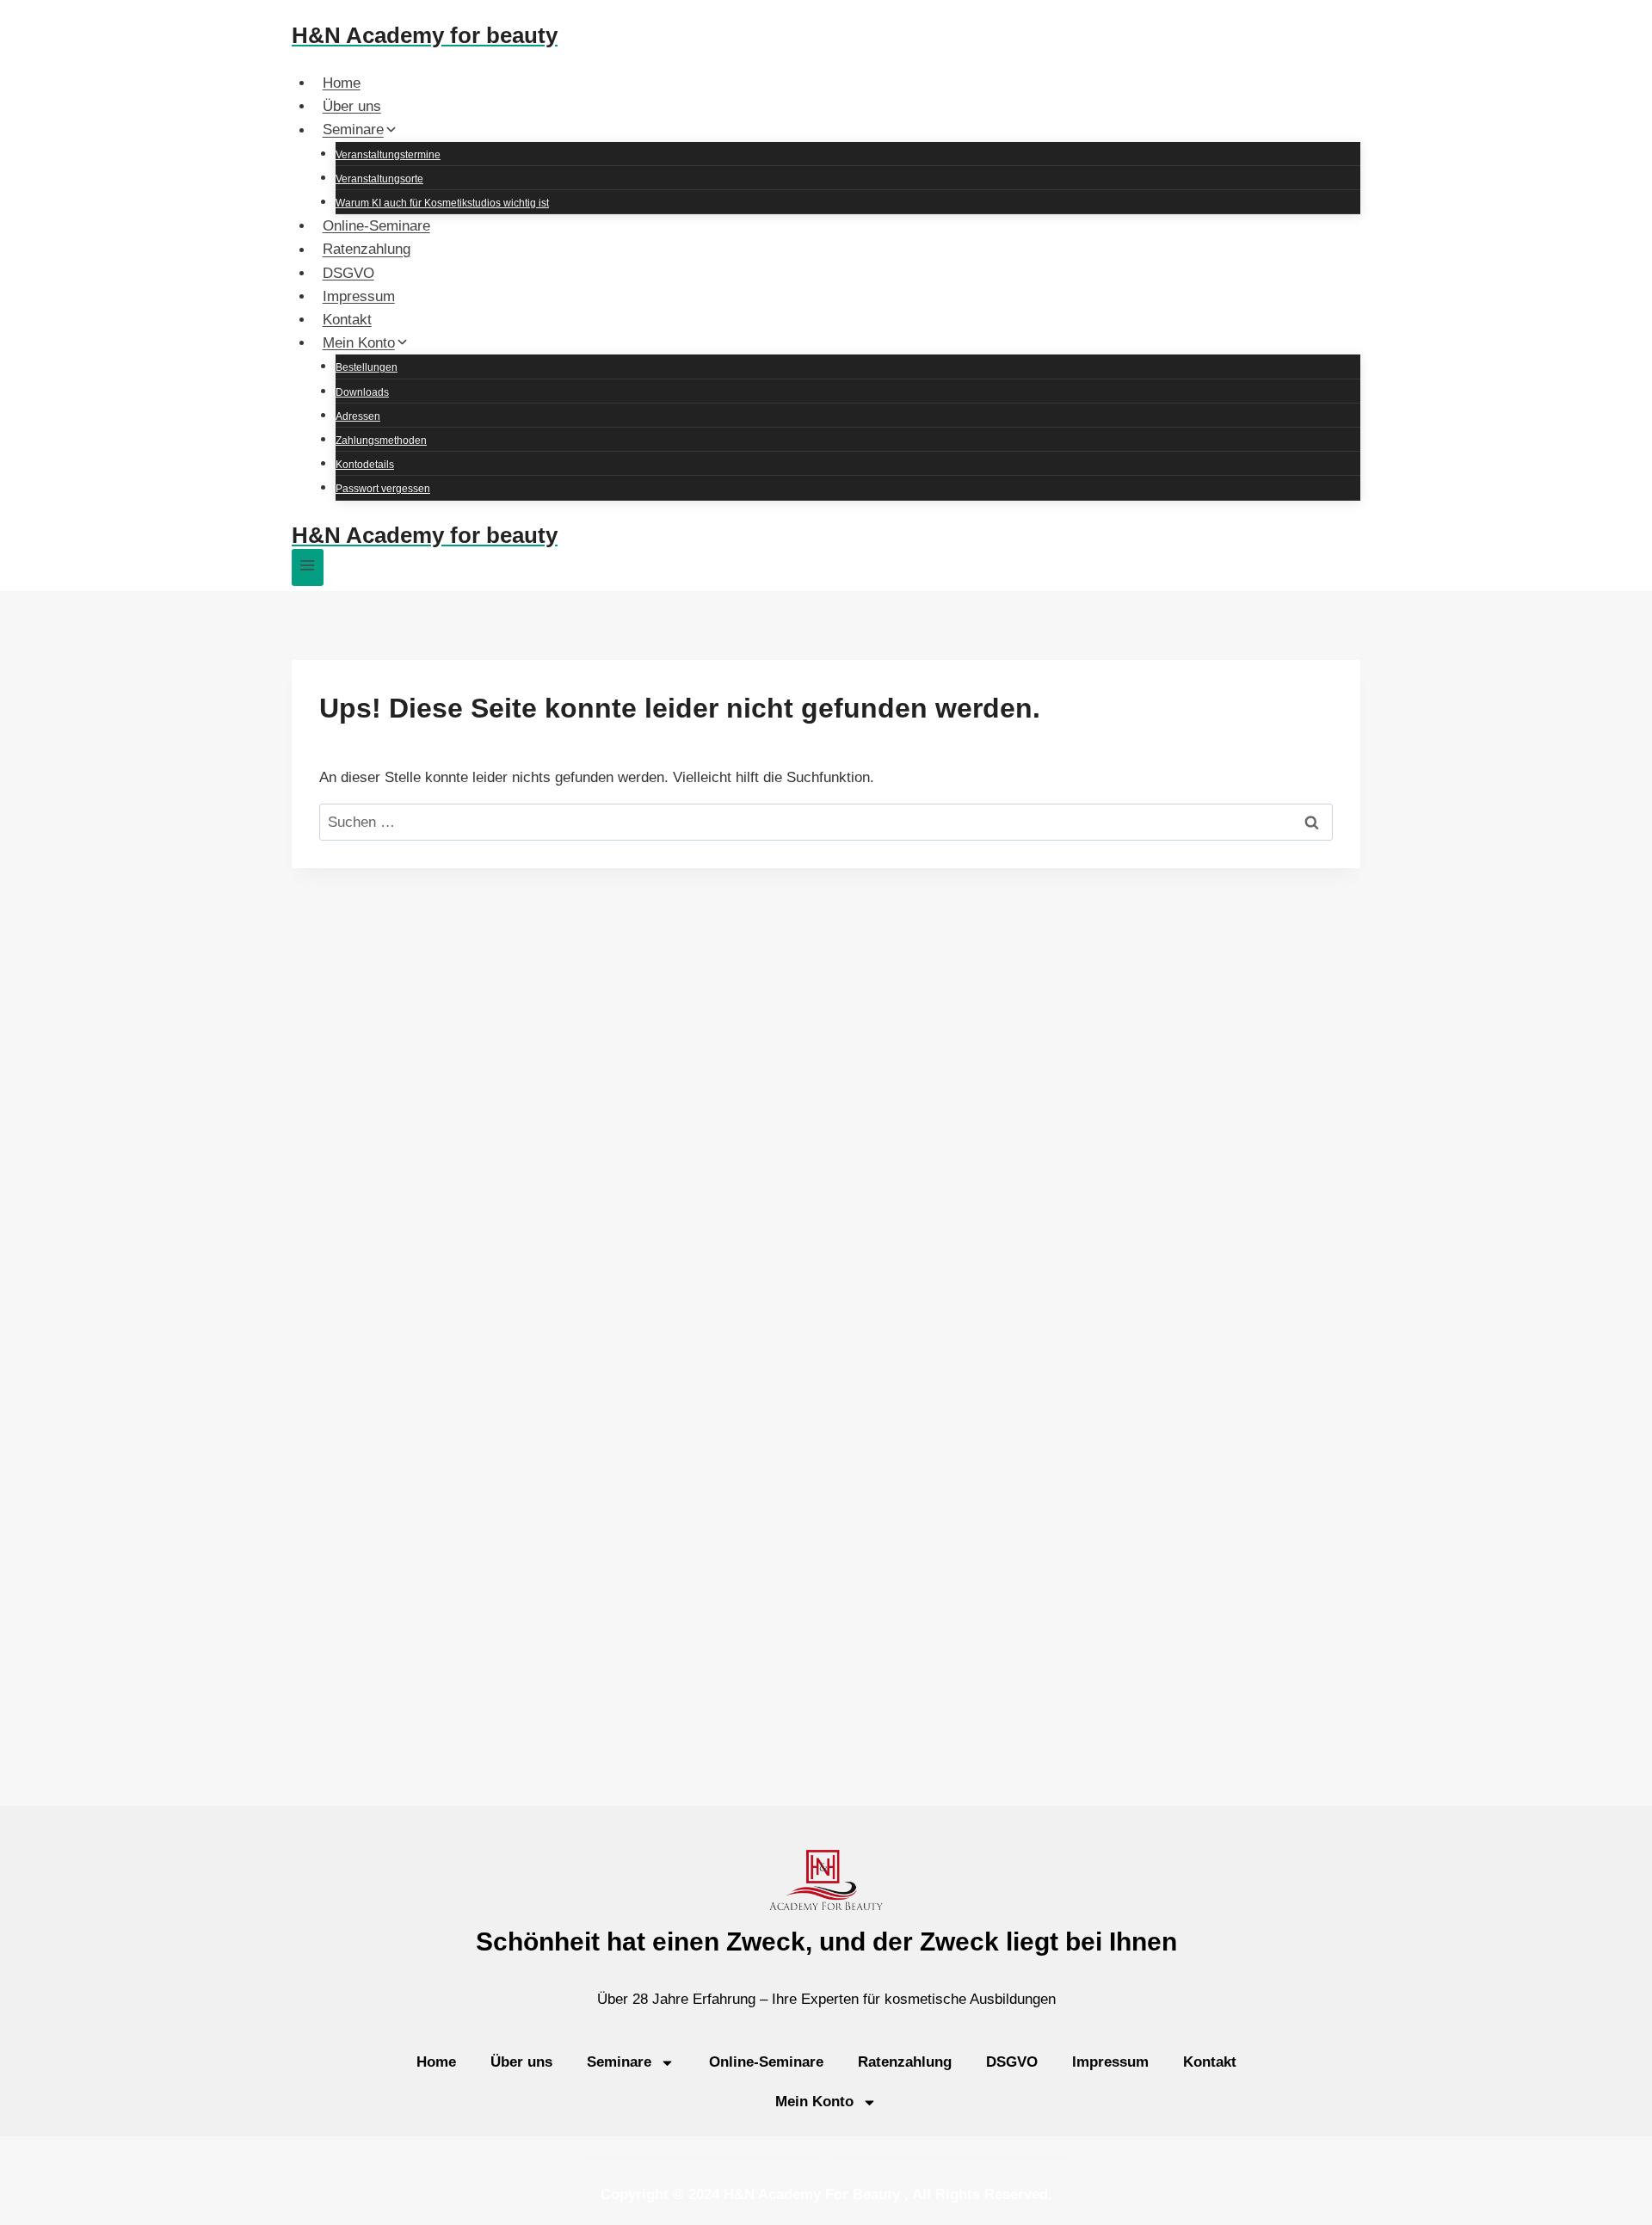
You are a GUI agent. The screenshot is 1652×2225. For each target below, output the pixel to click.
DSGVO (348, 273)
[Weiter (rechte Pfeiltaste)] (1622, 1112)
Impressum (359, 296)
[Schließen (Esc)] (1633, 19)
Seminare (619, 2062)
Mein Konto (814, 2102)
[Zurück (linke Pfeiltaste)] (30, 1112)
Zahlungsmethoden (381, 441)
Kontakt (347, 320)
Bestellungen (367, 367)
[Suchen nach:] (826, 822)
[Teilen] (1595, 19)
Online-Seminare (376, 226)
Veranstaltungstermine (388, 155)
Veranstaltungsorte (379, 179)
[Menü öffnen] (308, 567)
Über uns (352, 106)
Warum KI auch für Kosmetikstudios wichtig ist (442, 203)
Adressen (358, 416)
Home (342, 83)
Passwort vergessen (383, 489)
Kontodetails (365, 465)
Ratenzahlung (367, 250)
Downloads (362, 392)
